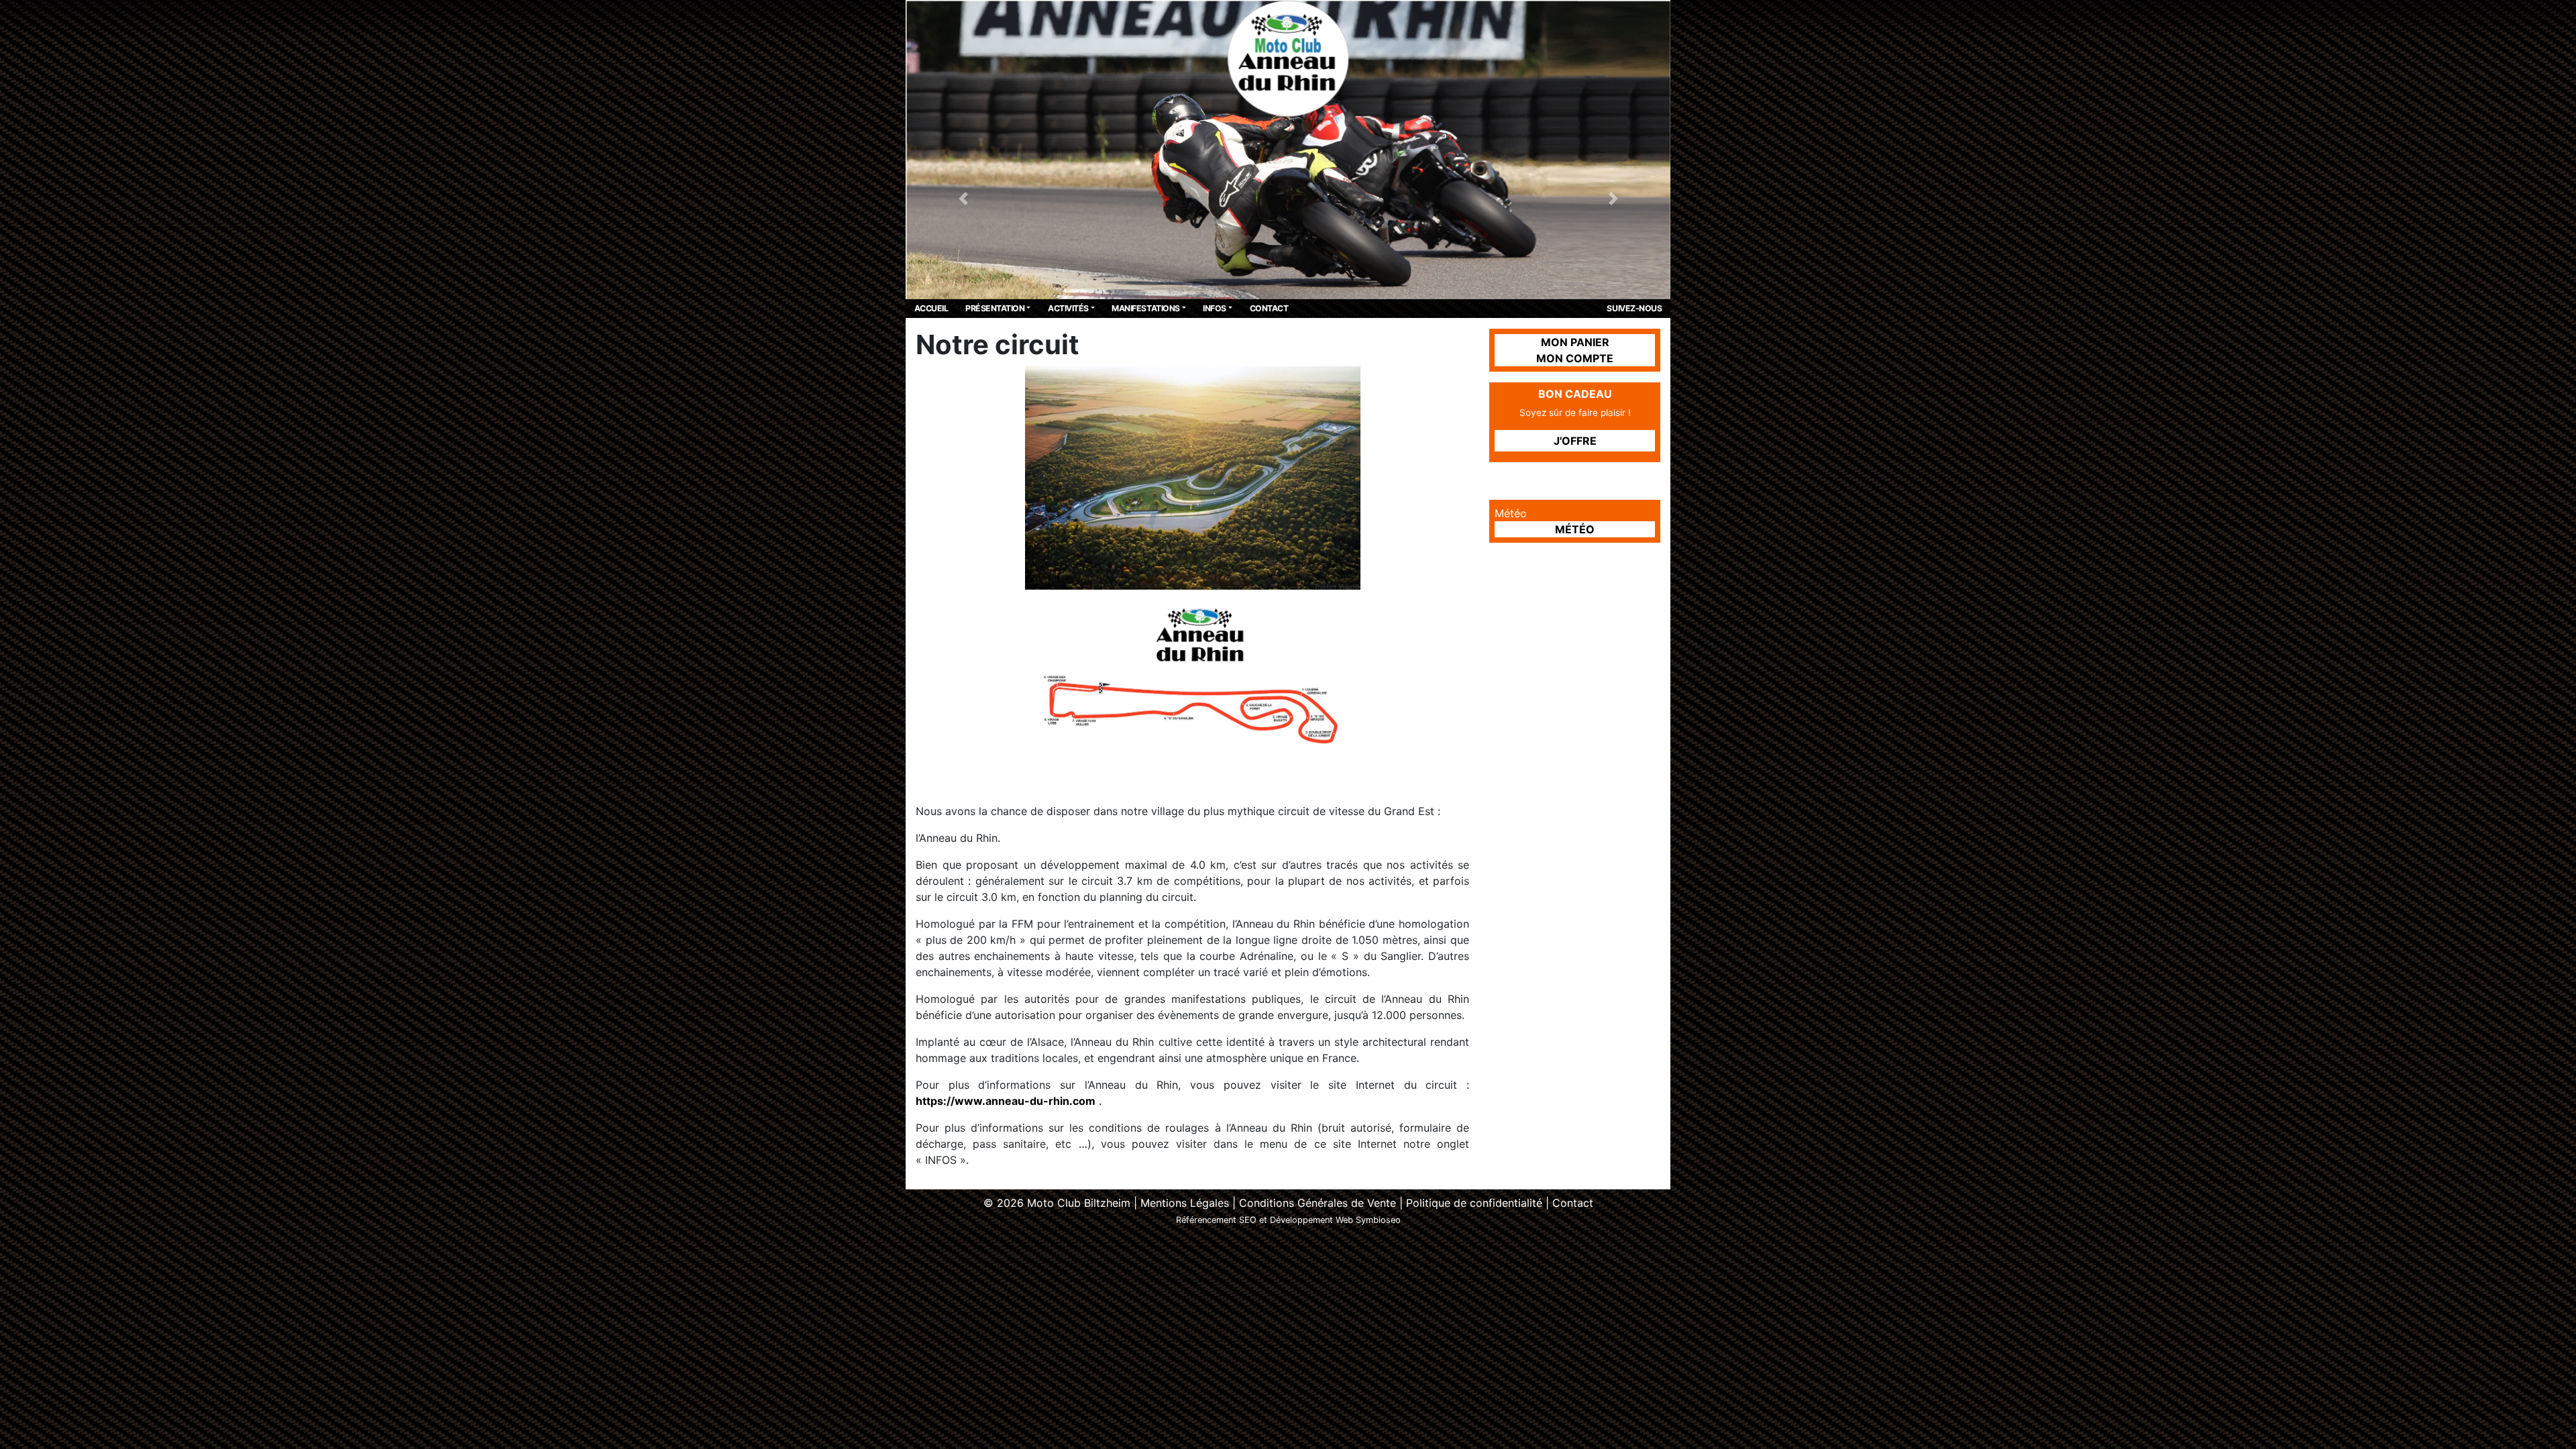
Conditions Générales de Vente (1318, 1203)
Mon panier (1575, 342)
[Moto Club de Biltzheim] (1288, 58)
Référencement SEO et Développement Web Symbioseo (1288, 1220)
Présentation (995, 308)
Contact (1269, 308)
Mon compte (1575, 358)
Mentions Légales (1185, 1203)
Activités (1068, 308)
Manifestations (1145, 308)
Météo (1575, 529)
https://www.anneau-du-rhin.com (1006, 1101)
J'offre (1575, 441)
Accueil (931, 308)
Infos (1215, 308)
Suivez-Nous (1634, 308)
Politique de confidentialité (1474, 1203)
